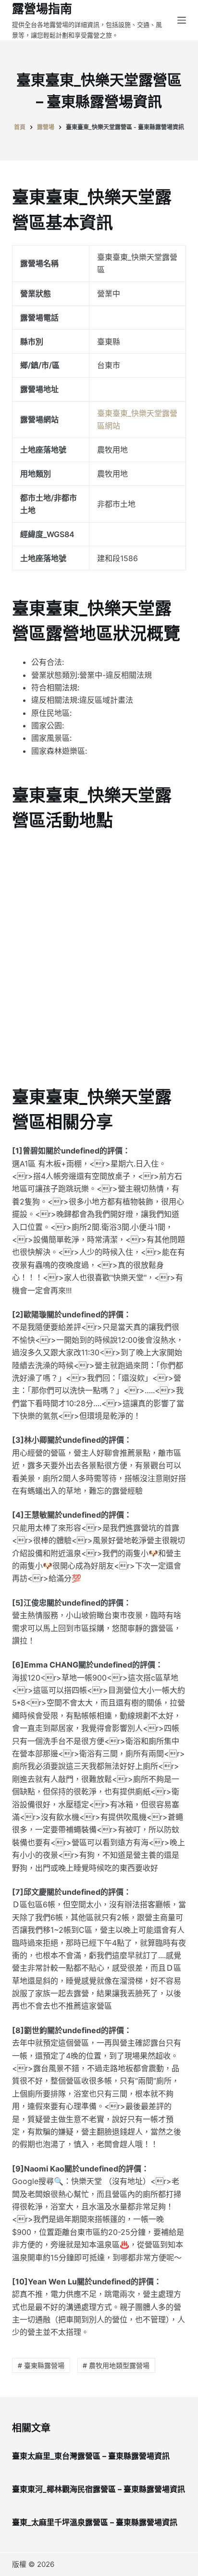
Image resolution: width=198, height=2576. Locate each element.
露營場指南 (42, 9)
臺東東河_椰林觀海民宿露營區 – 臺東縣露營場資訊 (99, 2489)
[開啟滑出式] (182, 20)
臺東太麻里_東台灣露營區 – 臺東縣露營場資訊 (91, 2456)
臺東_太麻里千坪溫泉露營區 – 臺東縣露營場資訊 (95, 2522)
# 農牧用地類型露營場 (116, 2365)
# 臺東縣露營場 (41, 2365)
